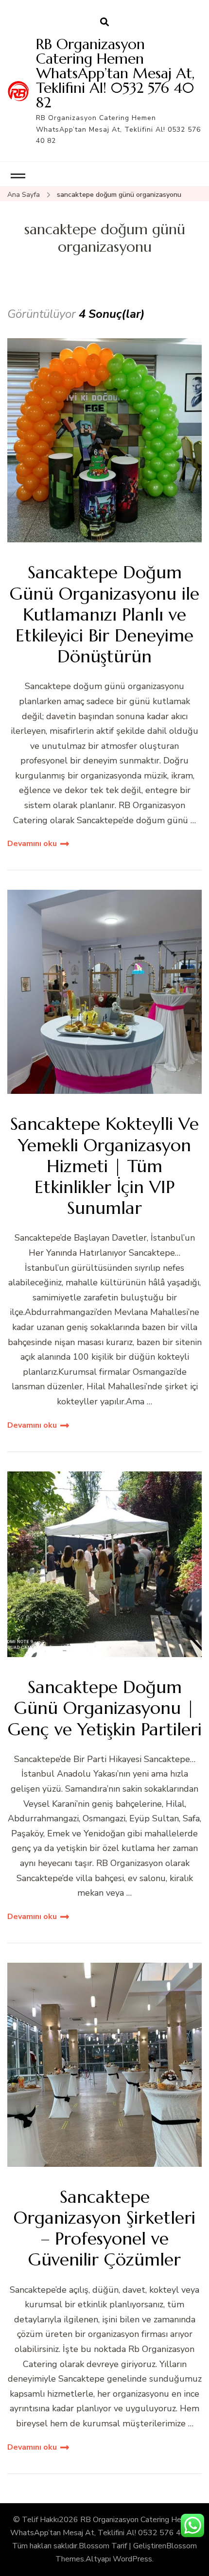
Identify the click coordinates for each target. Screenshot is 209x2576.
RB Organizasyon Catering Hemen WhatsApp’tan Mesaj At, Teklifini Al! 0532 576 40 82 (115, 73)
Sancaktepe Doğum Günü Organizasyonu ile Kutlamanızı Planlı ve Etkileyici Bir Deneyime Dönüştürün (104, 614)
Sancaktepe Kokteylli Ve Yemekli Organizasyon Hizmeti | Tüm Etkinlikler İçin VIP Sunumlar (104, 1166)
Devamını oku (32, 844)
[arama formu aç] (104, 22)
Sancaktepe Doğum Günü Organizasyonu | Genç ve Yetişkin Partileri (105, 1708)
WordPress (132, 2559)
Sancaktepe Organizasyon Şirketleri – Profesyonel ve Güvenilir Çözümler (104, 2228)
